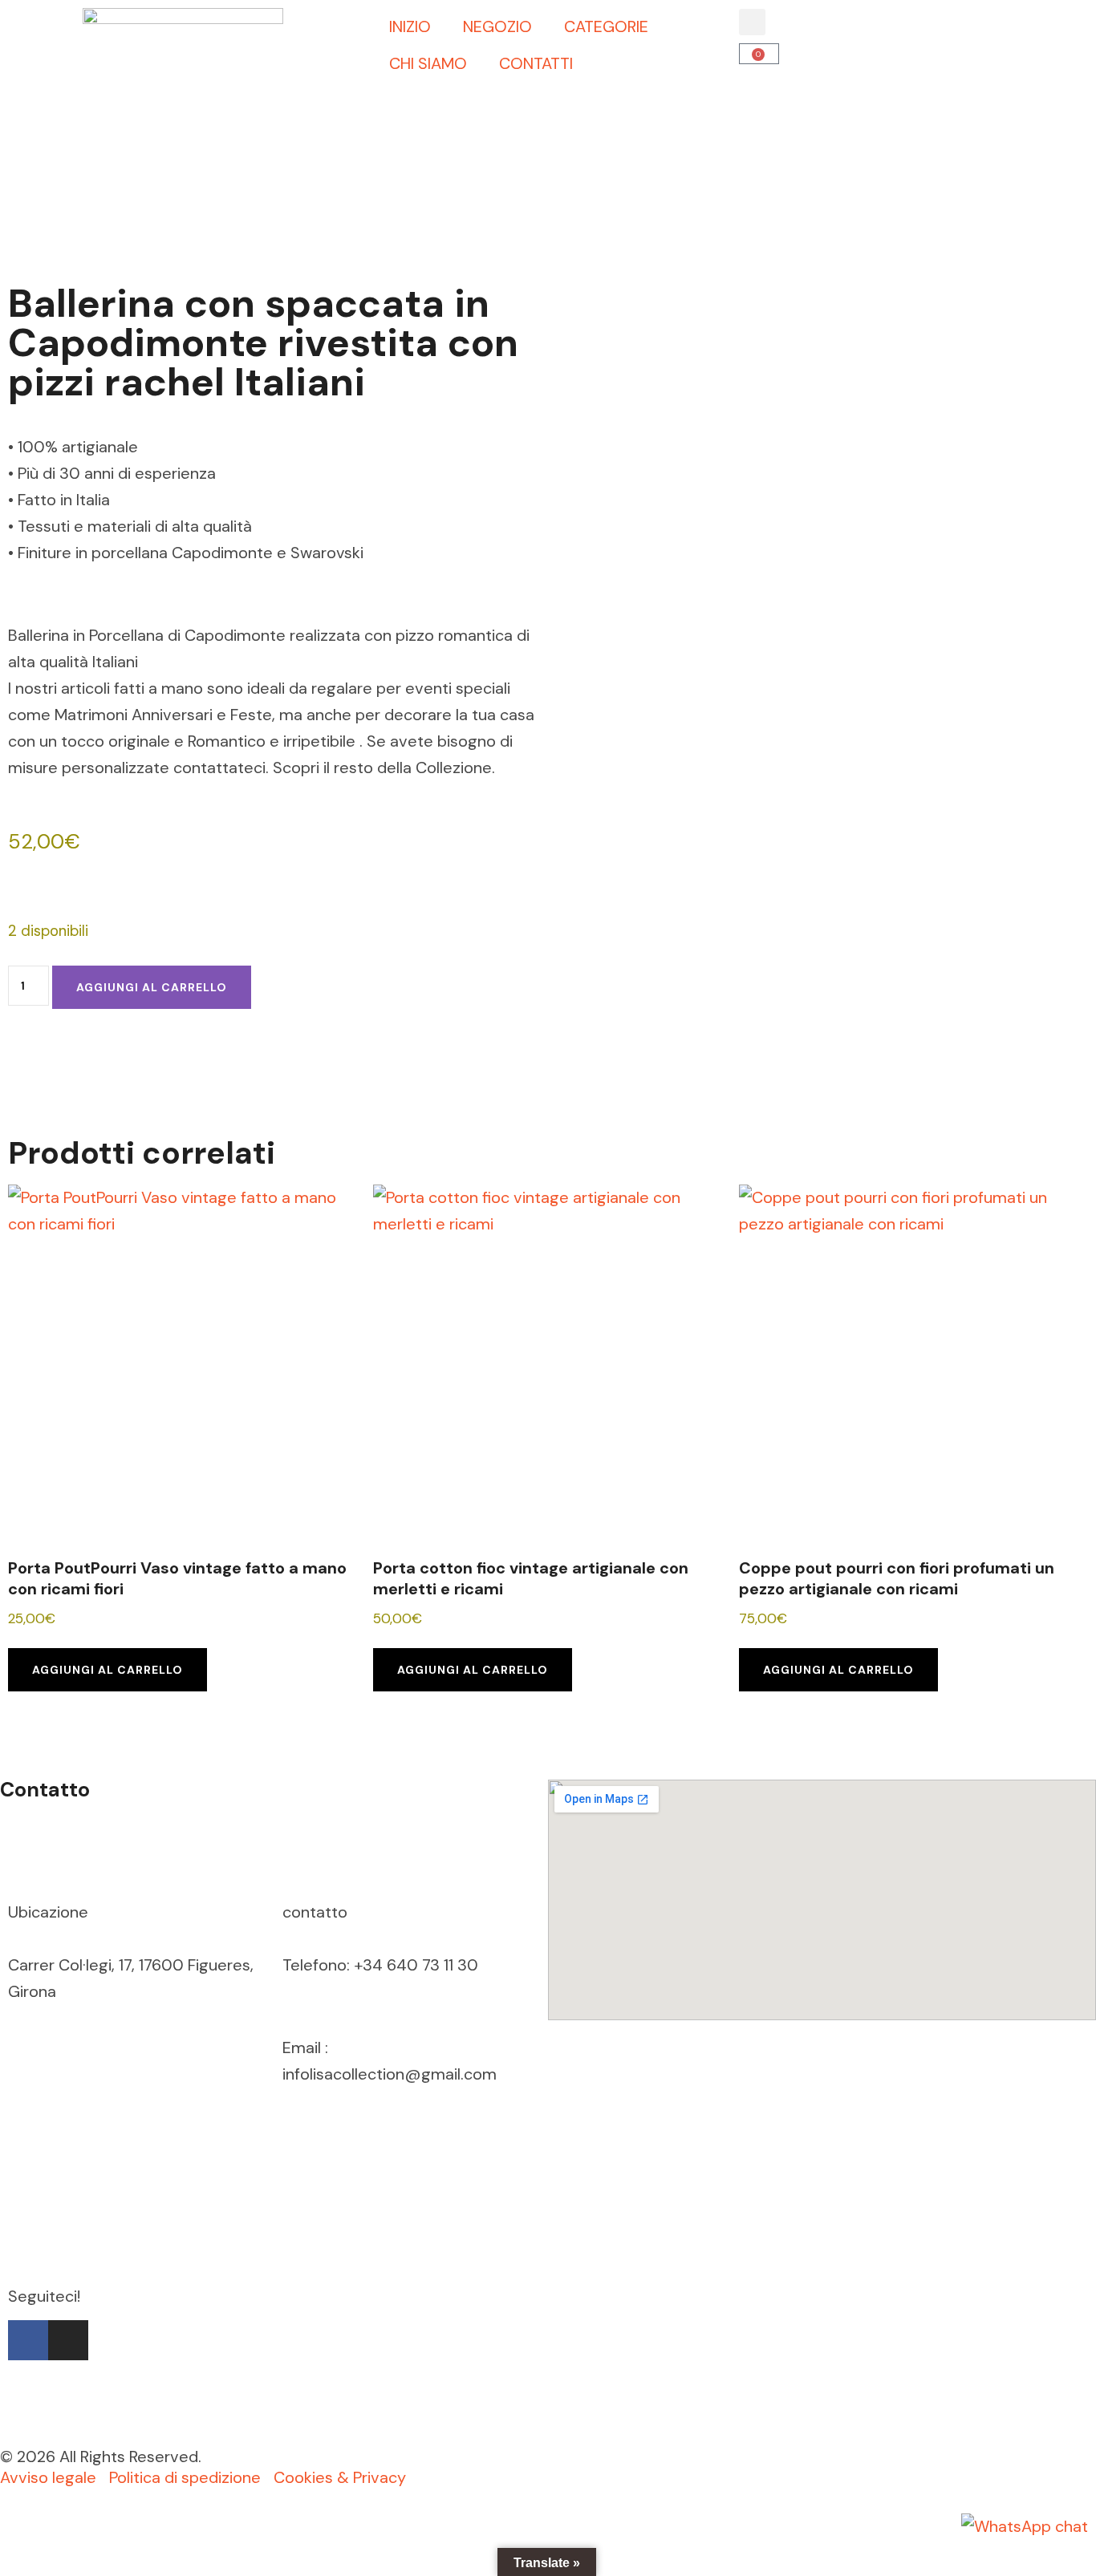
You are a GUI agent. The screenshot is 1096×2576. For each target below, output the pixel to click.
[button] (752, 22)
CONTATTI (536, 63)
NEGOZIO (497, 26)
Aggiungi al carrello (152, 987)
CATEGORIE (606, 26)
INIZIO (410, 26)
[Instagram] (68, 2340)
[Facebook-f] (28, 2340)
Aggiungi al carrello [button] (108, 1670)
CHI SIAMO (428, 63)
